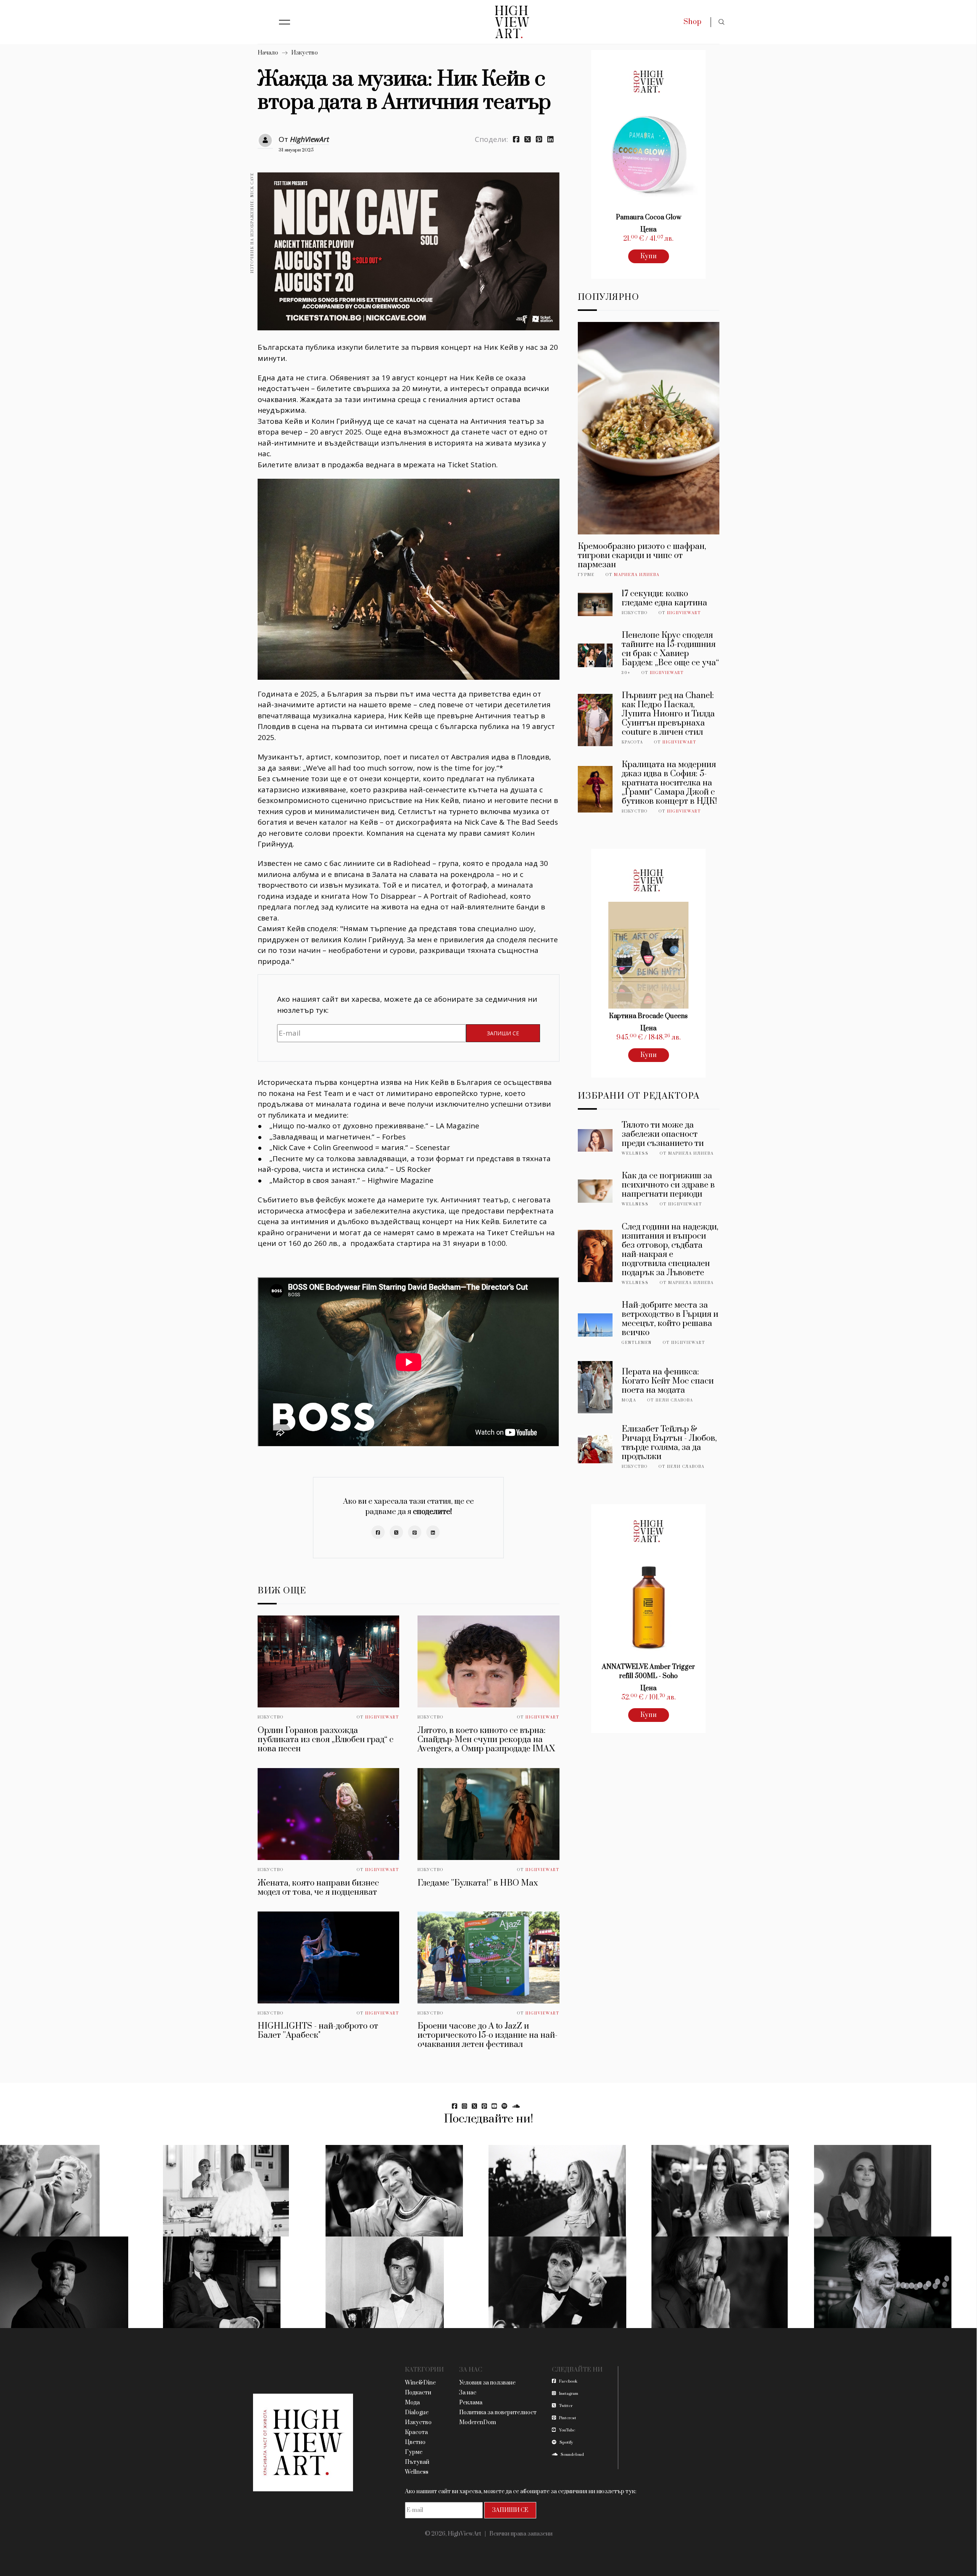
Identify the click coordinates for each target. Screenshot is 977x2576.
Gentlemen (637, 1343)
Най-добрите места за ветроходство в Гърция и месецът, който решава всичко (670, 1319)
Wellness (635, 1154)
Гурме (586, 575)
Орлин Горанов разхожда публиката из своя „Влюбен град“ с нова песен (326, 1740)
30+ (626, 673)
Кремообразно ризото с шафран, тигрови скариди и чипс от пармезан (642, 556)
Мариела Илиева (637, 575)
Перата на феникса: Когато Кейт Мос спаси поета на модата (668, 1381)
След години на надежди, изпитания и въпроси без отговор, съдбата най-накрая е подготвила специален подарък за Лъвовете (670, 1250)
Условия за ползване (487, 2383)
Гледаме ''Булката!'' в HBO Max (478, 1883)
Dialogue (417, 2413)
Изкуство (305, 53)
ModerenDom (478, 2422)
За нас (468, 2393)
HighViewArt (310, 139)
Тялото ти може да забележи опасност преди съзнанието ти (663, 1134)
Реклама (471, 2403)
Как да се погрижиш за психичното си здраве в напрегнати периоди (668, 1185)
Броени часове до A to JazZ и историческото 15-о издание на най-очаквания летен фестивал (488, 2035)
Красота (632, 742)
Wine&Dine (420, 2383)
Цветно (415, 2442)
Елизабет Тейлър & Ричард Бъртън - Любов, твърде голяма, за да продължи (669, 1443)
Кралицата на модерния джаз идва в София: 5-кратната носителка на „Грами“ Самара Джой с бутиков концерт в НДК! (669, 783)
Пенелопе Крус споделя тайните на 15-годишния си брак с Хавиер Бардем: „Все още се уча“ (670, 649)
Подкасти (418, 2393)
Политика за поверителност (498, 2413)
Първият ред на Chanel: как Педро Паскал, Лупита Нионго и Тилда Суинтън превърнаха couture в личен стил (668, 714)
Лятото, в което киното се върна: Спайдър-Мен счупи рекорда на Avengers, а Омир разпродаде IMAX (486, 1740)
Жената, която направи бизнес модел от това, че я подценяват (318, 1888)
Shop (692, 22)
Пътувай (417, 2462)
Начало (268, 53)
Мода (629, 1400)
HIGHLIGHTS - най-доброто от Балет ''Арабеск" (318, 2031)
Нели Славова (674, 1400)
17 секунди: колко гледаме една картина (664, 598)
